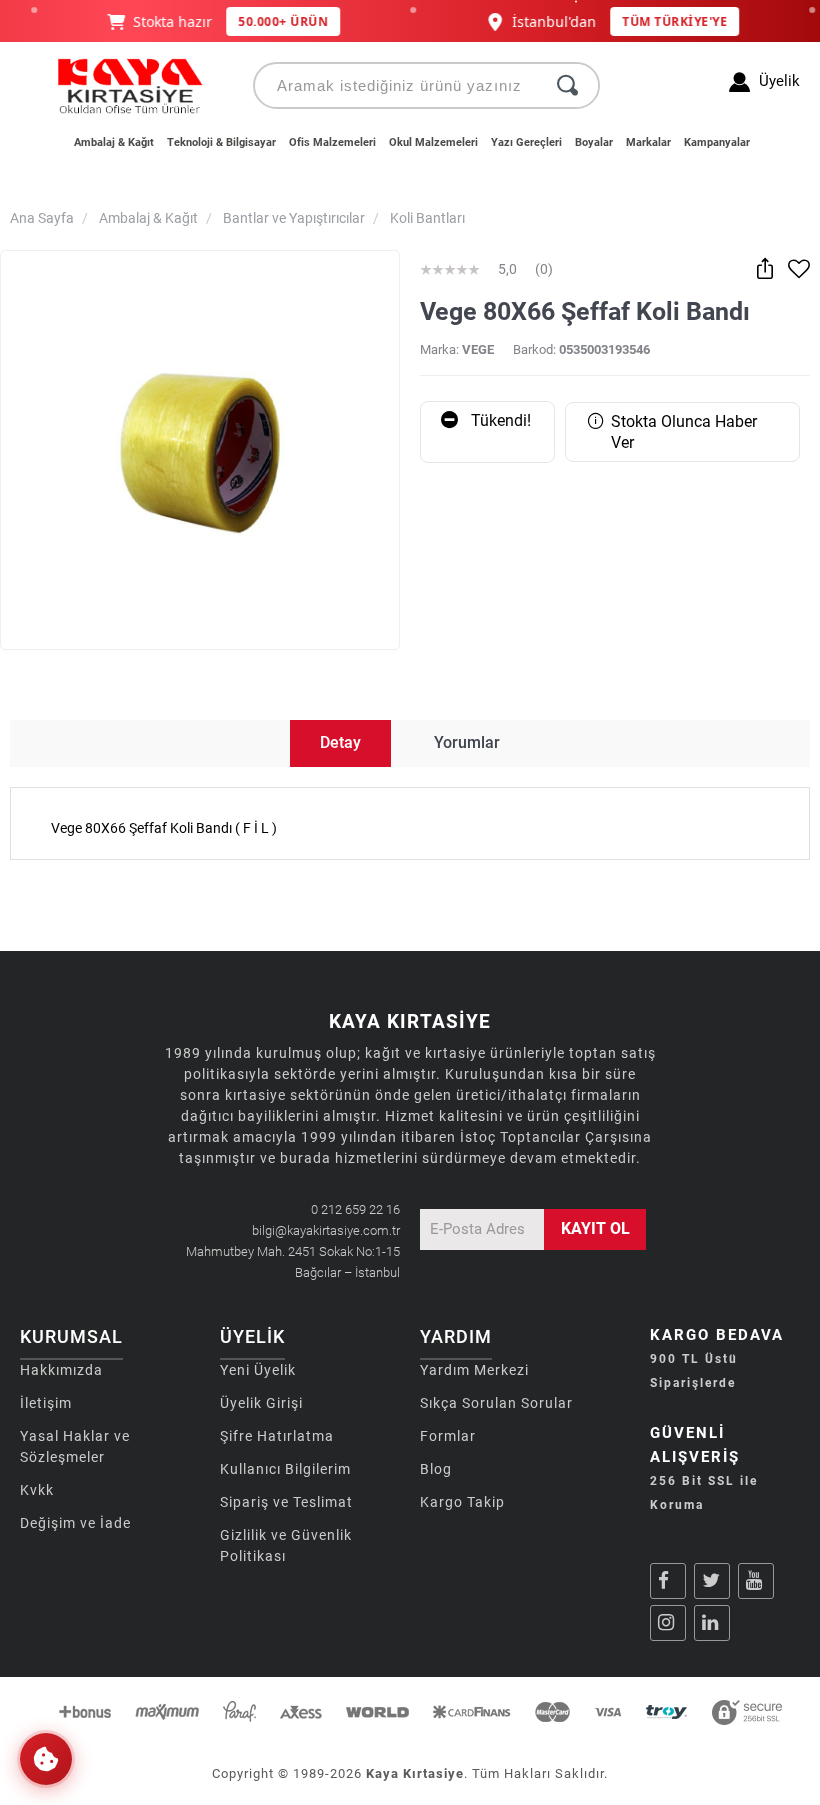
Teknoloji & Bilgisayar (221, 142)
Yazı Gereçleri (526, 142)
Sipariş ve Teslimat (286, 1502)
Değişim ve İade (75, 1523)
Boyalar (594, 142)
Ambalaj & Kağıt (114, 142)
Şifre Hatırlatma (277, 1436)
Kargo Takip (462, 1502)
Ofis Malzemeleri (332, 142)
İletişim (46, 1403)
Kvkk (37, 1490)
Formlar (448, 1436)
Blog (436, 1469)
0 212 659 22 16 (355, 1209)
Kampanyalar (717, 142)
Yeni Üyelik (258, 1370)
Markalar (648, 142)
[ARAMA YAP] (567, 85)
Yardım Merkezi (474, 1370)
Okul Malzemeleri (433, 142)
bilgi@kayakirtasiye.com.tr (326, 1230)
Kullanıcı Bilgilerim (285, 1469)
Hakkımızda (61, 1370)
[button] (46, 1759)
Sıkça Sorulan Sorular (496, 1403)
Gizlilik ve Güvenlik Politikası (286, 1545)
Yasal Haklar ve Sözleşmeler (75, 1446)
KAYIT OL (595, 1228)
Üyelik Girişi (261, 1403)
